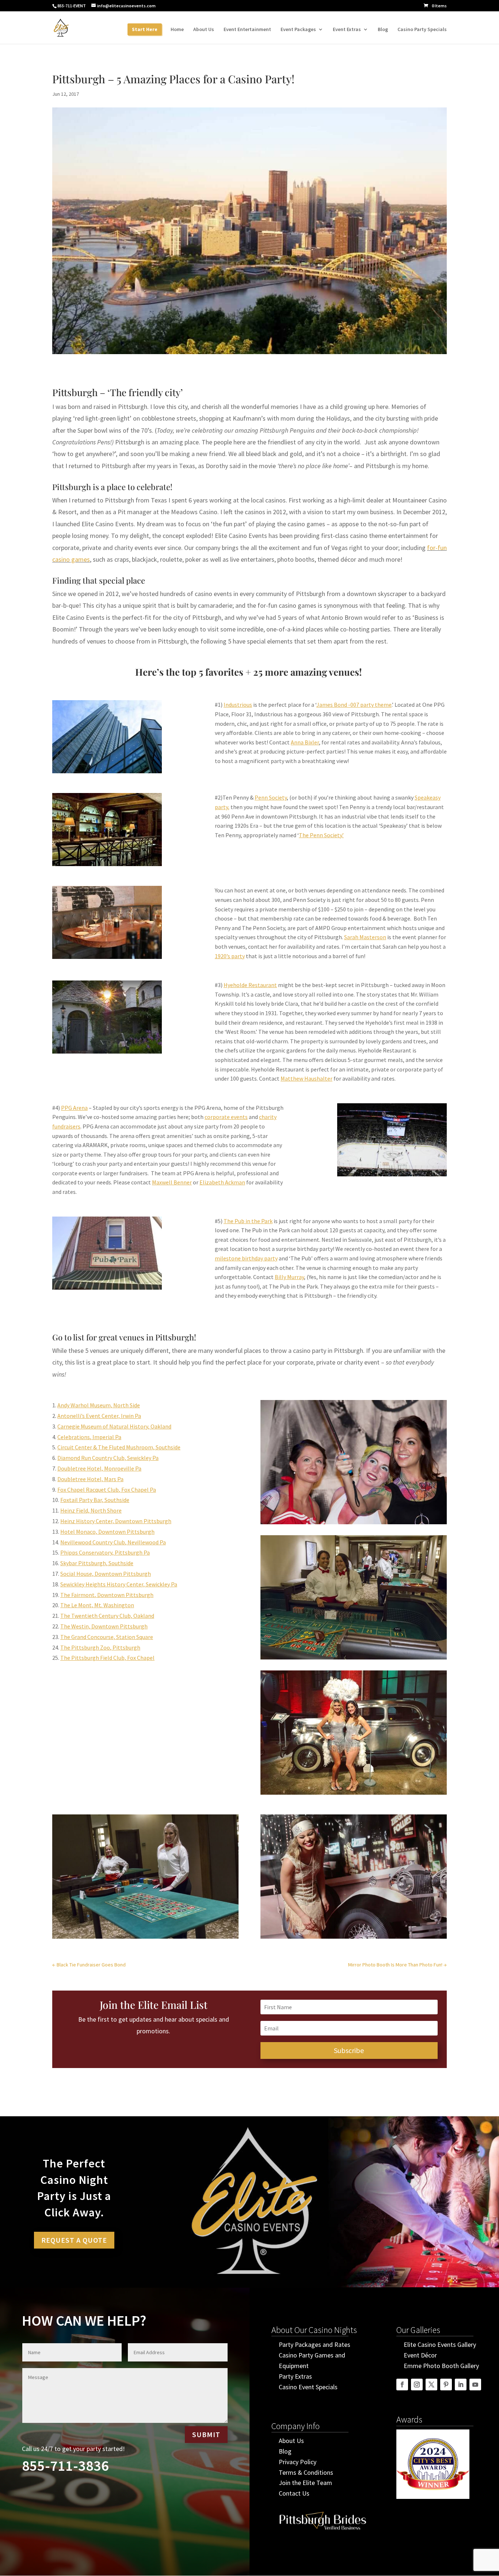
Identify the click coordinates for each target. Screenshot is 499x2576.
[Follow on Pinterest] (446, 2385)
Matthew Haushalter (306, 1078)
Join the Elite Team (305, 2483)
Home (177, 30)
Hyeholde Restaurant (250, 985)
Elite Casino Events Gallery (440, 2344)
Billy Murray (289, 1277)
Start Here (145, 30)
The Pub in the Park (248, 1221)
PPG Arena (74, 1108)
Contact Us (294, 2493)
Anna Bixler (305, 742)
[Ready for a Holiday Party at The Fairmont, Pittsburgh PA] (145, 1938)
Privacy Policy (298, 2462)
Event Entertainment (247, 30)
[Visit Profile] (323, 2533)
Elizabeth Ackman (222, 1182)
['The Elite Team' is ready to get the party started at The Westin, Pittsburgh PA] (354, 1659)
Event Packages (298, 30)
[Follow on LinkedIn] (461, 2385)
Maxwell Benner (172, 1182)
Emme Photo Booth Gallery (441, 2366)
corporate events (226, 1117)
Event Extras (347, 30)
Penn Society (271, 797)
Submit (206, 2434)
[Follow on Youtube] (475, 2385)
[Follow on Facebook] (402, 2385)
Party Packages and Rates (315, 2344)
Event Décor (420, 2355)
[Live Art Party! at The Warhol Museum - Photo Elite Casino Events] (354, 1524)
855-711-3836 (65, 2466)
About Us (204, 30)
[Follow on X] (431, 2385)
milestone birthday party (246, 1258)
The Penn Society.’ (321, 835)
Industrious (238, 705)
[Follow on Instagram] (417, 2385)
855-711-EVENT (72, 6)
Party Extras (295, 2376)
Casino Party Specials (422, 30)
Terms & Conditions (306, 2472)
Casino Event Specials (308, 2387)
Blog (383, 30)
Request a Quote (74, 2240)
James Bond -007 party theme (354, 705)
